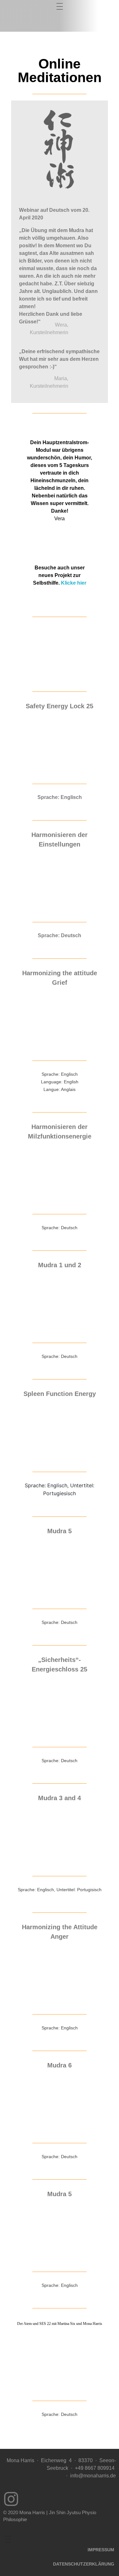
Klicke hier (74, 583)
